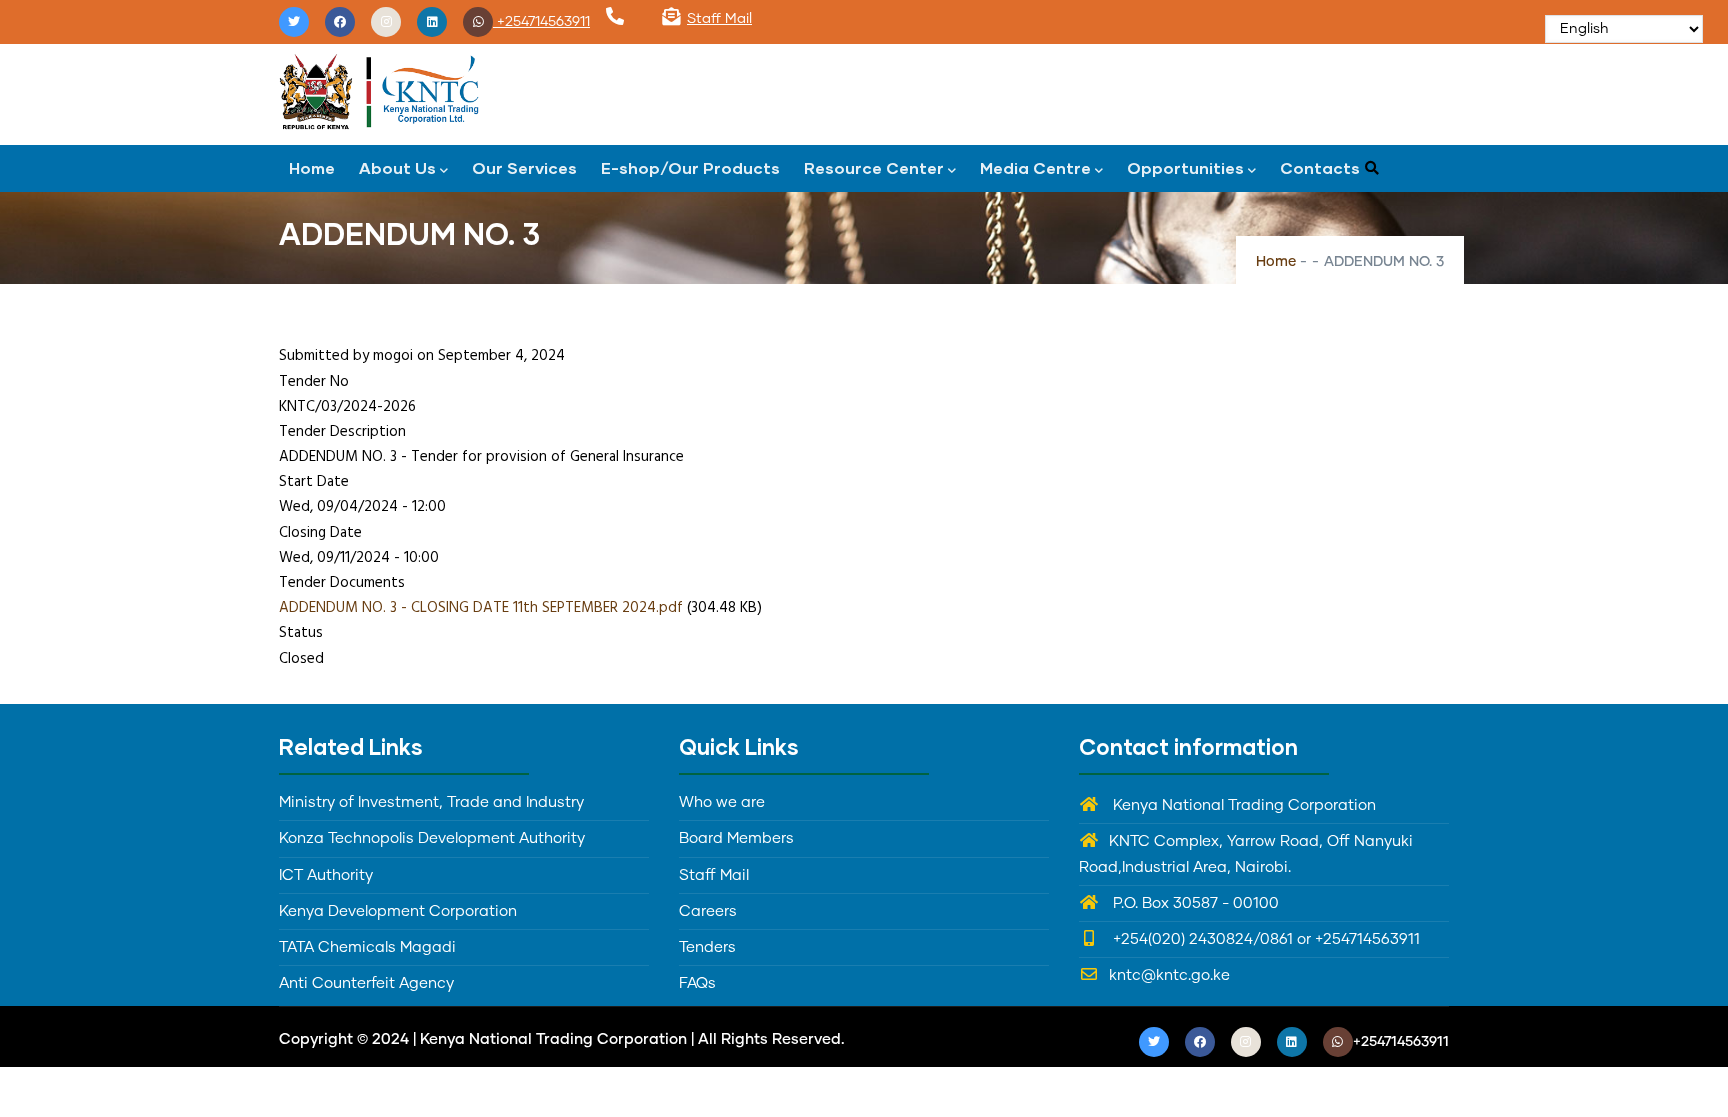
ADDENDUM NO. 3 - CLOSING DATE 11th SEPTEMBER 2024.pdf (481, 608)
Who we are (722, 802)
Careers (708, 911)
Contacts (1320, 167)
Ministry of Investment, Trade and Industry (431, 802)
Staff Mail (719, 19)
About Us (397, 167)
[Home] (379, 90)
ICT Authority (326, 875)
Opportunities (1185, 167)
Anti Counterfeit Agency (366, 983)
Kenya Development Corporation (398, 911)
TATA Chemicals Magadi (367, 947)
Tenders (707, 947)
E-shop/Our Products (690, 167)
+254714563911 (541, 22)
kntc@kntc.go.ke (1169, 975)
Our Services (524, 167)
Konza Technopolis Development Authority (432, 838)
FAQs (697, 983)
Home (312, 167)
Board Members (736, 838)
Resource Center (874, 167)
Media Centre (1035, 167)
